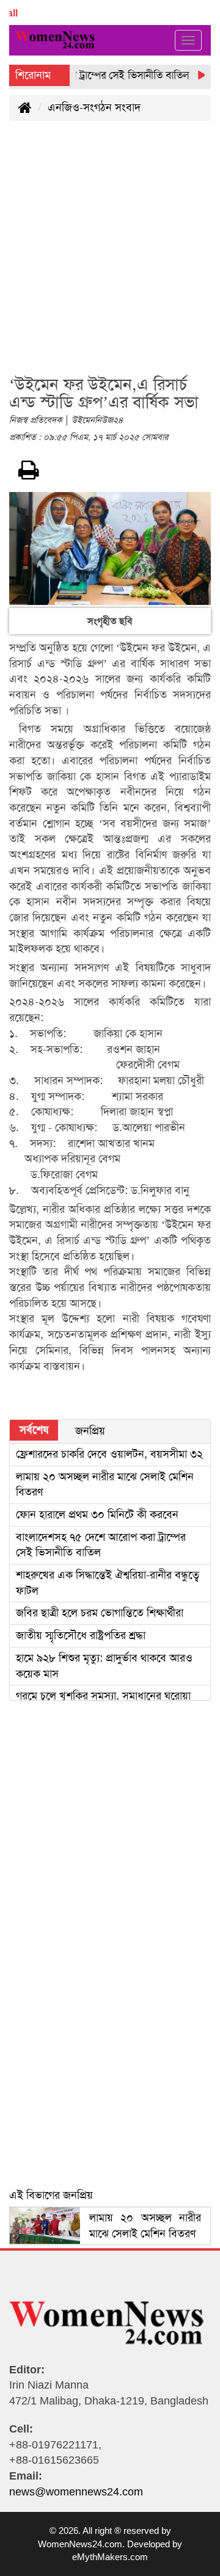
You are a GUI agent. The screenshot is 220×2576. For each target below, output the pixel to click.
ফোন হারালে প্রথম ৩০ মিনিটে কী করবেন (97, 1514)
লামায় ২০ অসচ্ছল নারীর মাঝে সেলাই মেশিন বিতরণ (145, 2226)
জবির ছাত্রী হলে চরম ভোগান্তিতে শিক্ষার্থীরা (100, 1613)
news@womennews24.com (76, 2492)
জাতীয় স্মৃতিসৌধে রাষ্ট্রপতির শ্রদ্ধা (81, 1635)
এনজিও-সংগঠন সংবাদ (94, 107)
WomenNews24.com (80, 2544)
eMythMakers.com (110, 2557)
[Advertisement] (110, 255)
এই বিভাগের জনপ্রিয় (51, 2195)
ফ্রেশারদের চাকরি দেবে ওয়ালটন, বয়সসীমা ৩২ (109, 1454)
